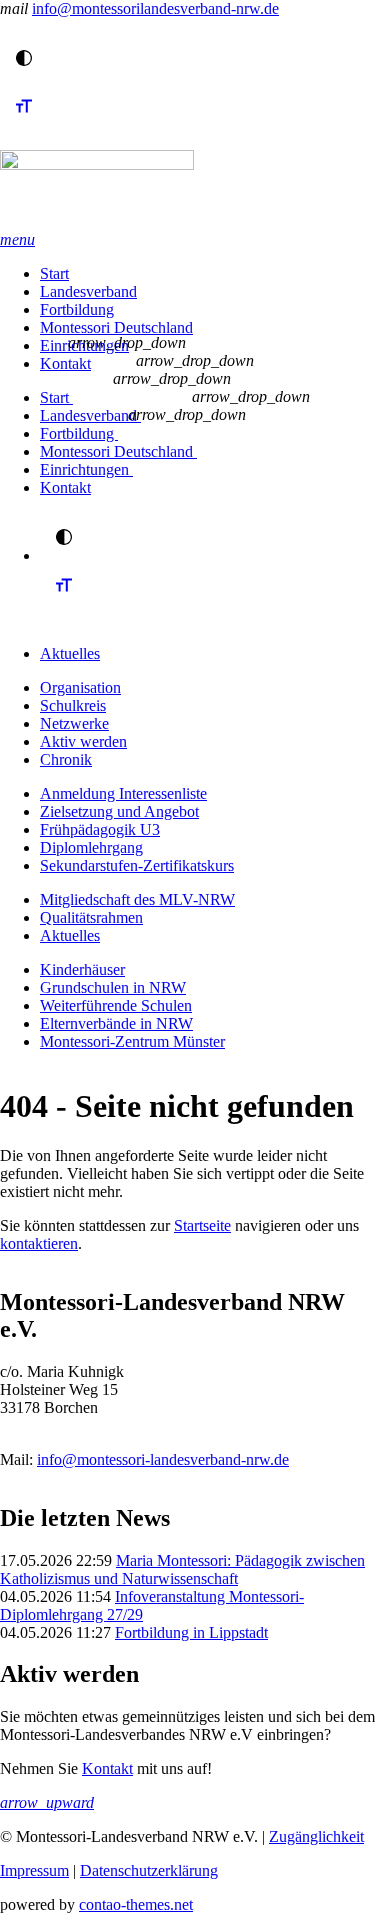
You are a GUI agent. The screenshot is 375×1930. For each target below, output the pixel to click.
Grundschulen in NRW (113, 987)
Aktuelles (70, 653)
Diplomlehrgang (91, 847)
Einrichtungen (86, 469)
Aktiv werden (83, 741)
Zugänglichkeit (316, 1836)
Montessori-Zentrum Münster (132, 1041)
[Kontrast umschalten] (24, 58)
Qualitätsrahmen (91, 917)
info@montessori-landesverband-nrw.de (163, 1459)
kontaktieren (39, 1243)
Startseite (202, 1225)
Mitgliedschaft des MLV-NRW (137, 899)
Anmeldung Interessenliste (123, 793)
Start (54, 273)
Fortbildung (77, 309)
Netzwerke (74, 723)
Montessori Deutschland (116, 327)
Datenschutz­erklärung (149, 1870)
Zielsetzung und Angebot (119, 811)
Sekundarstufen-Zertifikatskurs (137, 865)
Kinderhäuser (82, 969)
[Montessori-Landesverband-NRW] (187, 190)
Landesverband (88, 291)
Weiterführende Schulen (116, 1005)
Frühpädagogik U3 (100, 829)
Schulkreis (73, 705)
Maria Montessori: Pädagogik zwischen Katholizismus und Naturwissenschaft (182, 1569)
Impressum (34, 1870)
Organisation (80, 687)
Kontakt (65, 363)
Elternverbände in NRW (116, 1023)
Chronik (66, 759)
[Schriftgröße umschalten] (24, 124)
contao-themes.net (136, 1904)
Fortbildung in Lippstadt (191, 1632)
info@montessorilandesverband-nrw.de (155, 8)
